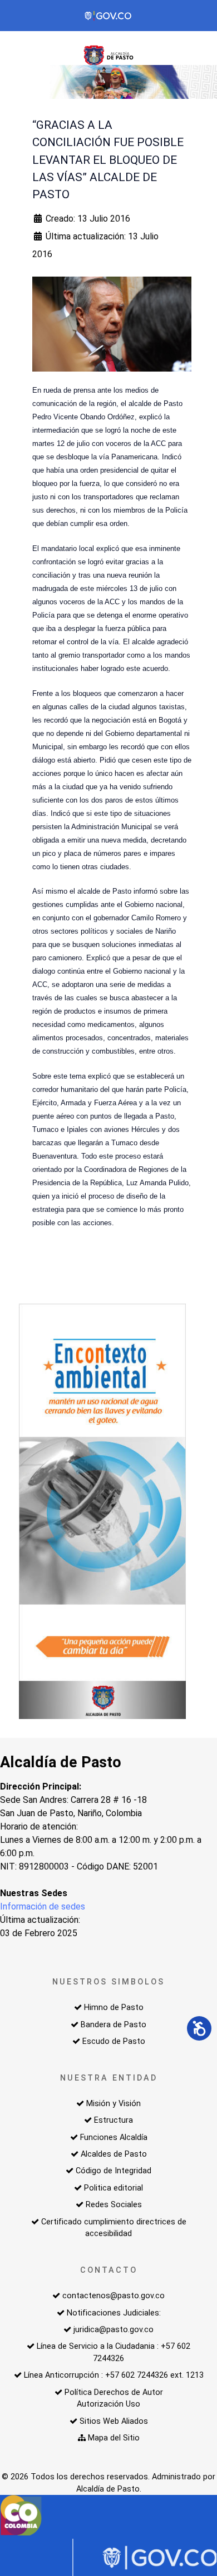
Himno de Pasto (114, 2008)
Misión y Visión (114, 2104)
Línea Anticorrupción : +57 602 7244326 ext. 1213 (114, 2375)
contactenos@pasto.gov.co (114, 2296)
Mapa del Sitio (114, 2438)
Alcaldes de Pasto (114, 2154)
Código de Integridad (114, 2171)
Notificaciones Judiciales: (114, 2313)
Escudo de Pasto (114, 2041)
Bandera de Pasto (114, 2025)
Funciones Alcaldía (114, 2138)
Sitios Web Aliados (114, 2421)
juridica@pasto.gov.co (114, 2330)
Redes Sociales (114, 2205)
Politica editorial (114, 2188)
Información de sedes (43, 1906)
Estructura (114, 2120)
